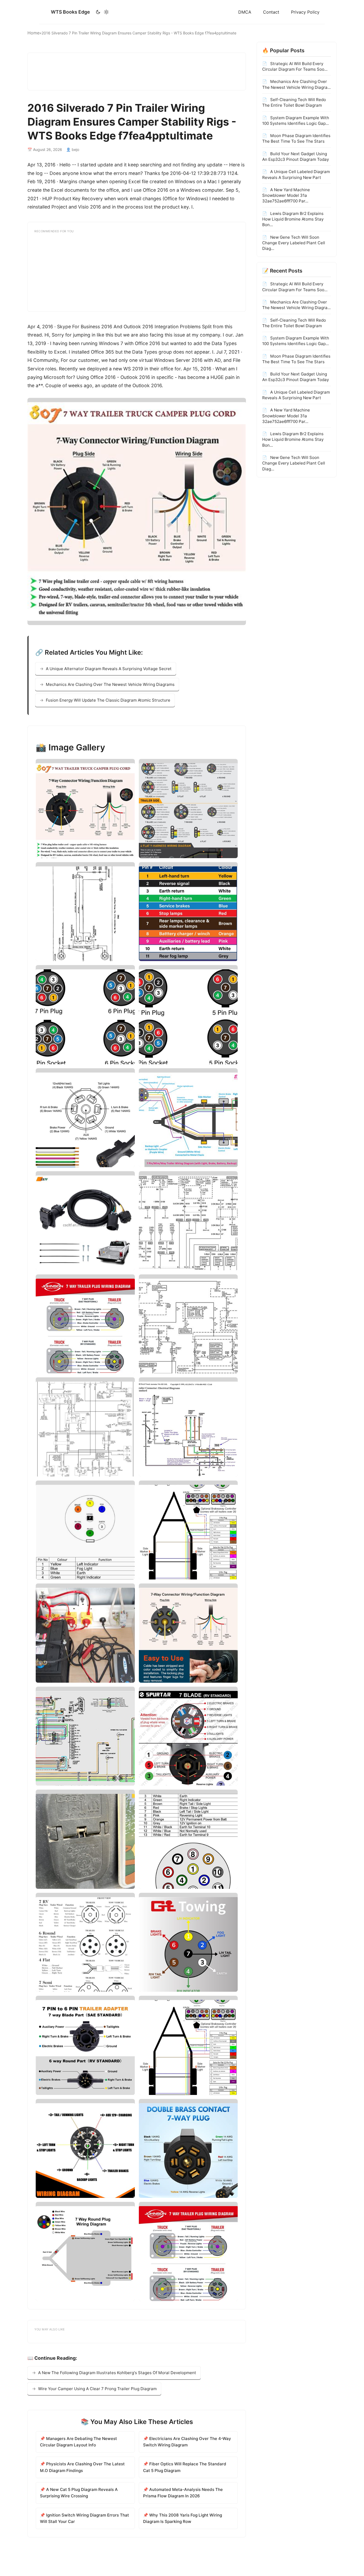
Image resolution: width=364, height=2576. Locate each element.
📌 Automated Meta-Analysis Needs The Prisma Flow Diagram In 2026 (183, 2493)
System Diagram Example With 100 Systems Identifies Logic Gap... (296, 120)
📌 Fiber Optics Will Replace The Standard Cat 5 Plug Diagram (185, 2467)
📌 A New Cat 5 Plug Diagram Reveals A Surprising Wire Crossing (79, 2493)
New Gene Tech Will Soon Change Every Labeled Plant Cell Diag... (294, 243)
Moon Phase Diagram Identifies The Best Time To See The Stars (296, 138)
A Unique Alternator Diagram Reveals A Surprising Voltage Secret (109, 669)
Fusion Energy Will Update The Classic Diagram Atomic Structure (108, 700)
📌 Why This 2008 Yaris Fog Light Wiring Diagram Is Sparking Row (183, 2518)
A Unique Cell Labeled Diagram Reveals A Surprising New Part (296, 174)
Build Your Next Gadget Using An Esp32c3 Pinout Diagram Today (296, 156)
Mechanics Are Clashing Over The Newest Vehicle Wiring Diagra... (296, 84)
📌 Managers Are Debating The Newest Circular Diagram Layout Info (78, 2442)
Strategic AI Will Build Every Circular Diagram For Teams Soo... (295, 66)
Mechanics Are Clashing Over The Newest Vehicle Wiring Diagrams (110, 684)
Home (33, 33)
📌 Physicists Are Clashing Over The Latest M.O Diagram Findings (82, 2467)
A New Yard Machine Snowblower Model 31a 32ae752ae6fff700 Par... (286, 195)
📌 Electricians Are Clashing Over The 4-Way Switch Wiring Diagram (187, 2442)
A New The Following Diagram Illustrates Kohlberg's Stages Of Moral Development (117, 2373)
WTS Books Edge (70, 12)
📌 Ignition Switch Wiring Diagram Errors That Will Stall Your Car (84, 2518)
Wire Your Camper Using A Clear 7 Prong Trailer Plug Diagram (97, 2389)
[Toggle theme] (102, 12)
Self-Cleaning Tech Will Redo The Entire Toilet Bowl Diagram (294, 102)
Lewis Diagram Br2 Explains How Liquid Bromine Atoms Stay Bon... (293, 219)
